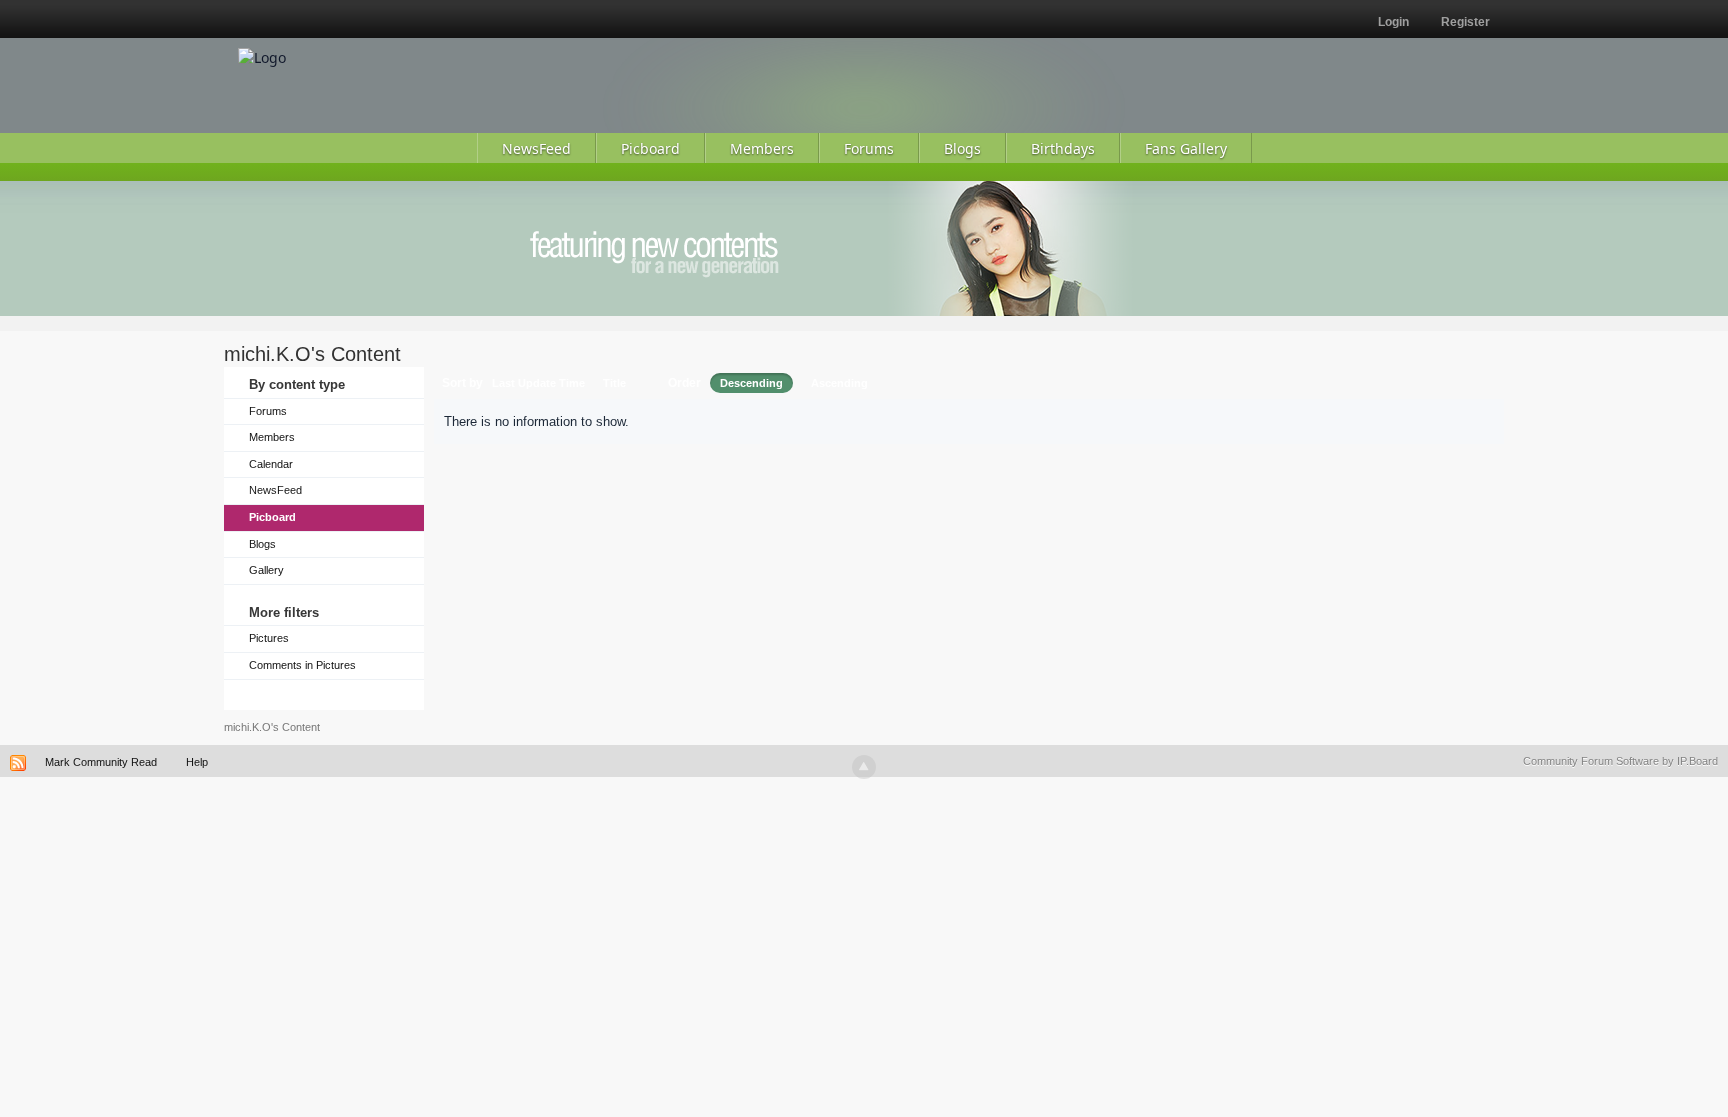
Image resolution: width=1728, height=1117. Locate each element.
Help (197, 762)
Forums (268, 411)
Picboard (272, 517)
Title (614, 383)
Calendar (271, 464)
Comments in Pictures (302, 665)
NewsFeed (275, 490)
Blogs (262, 544)
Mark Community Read (101, 762)
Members (272, 437)
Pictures (269, 638)
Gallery (266, 570)
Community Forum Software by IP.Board (1620, 761)
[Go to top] (864, 767)
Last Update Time (538, 383)
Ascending (839, 383)
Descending (751, 383)
